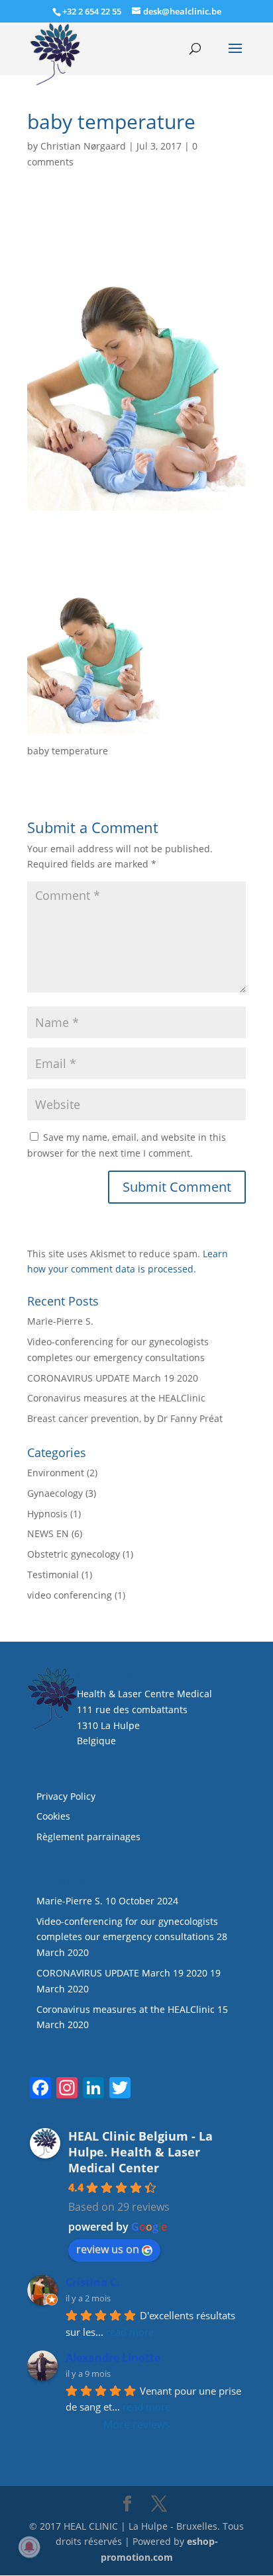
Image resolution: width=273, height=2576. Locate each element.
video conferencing (70, 1595)
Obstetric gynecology (74, 1554)
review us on (108, 2249)
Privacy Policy (66, 1796)
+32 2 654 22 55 (92, 11)
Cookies (55, 1816)
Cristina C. (93, 2282)
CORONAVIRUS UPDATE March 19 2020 (113, 1378)
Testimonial (53, 1575)
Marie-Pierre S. (60, 1321)
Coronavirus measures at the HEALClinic (116, 1398)
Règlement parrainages (88, 1837)
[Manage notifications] (29, 2547)
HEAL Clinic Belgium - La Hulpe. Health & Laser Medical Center (140, 2152)
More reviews (137, 2424)
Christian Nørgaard (83, 146)
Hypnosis (47, 1514)
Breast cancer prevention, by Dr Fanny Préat (125, 1418)
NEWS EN (48, 1533)
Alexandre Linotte (113, 2358)
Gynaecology (55, 1493)
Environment (56, 1473)
